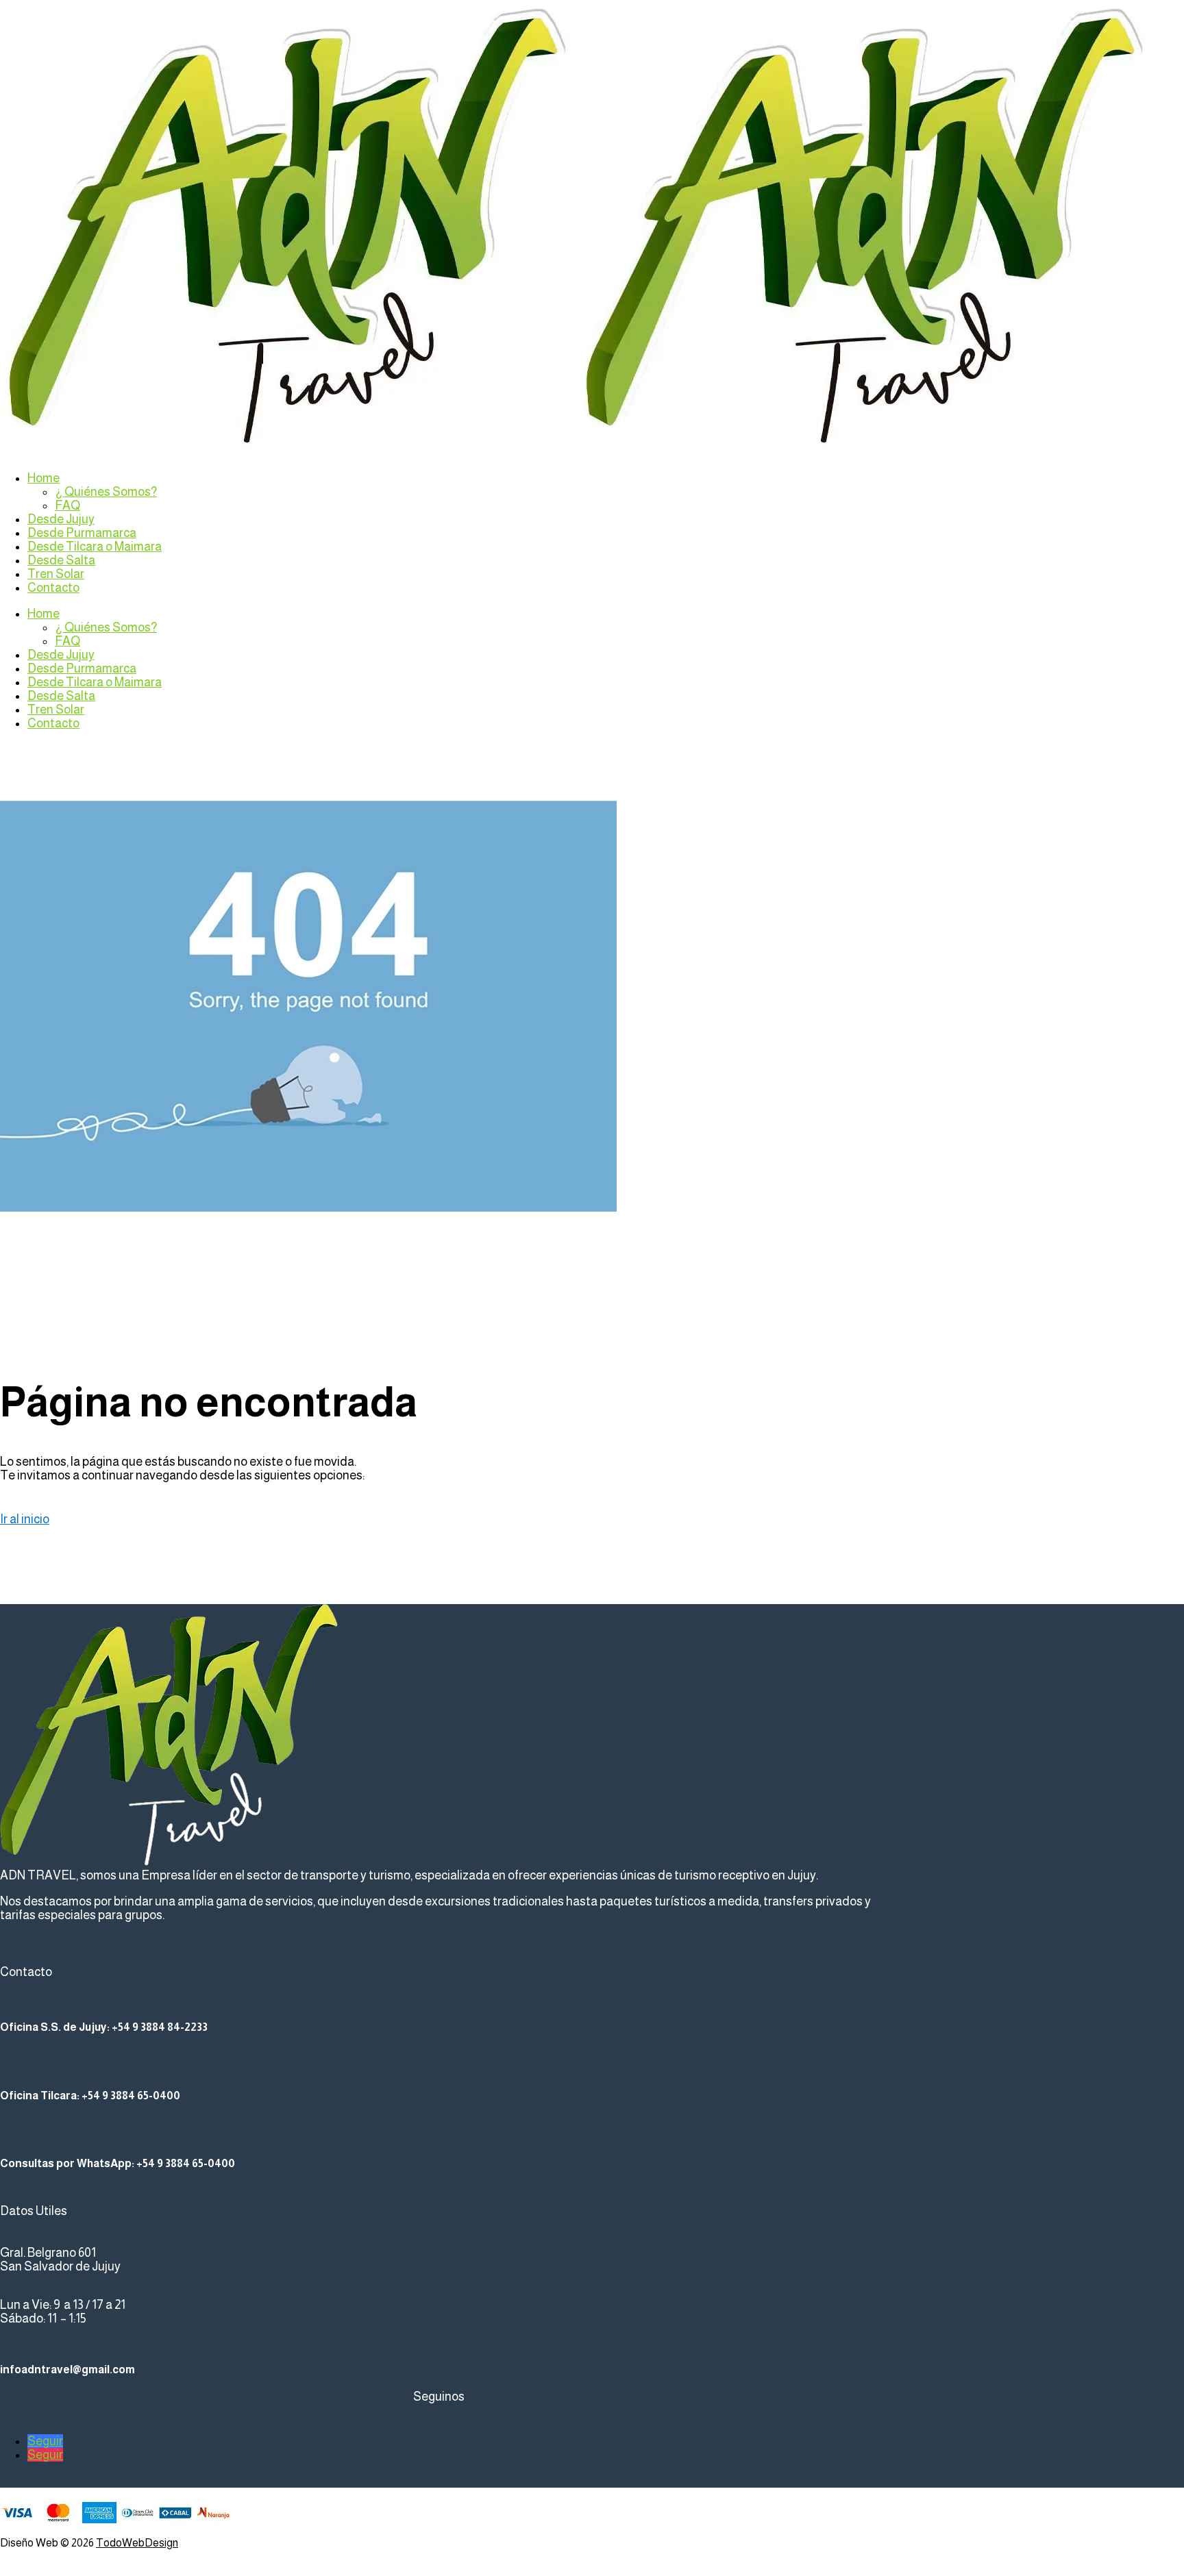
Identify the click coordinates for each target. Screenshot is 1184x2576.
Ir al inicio (25, 1519)
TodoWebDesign (137, 2543)
